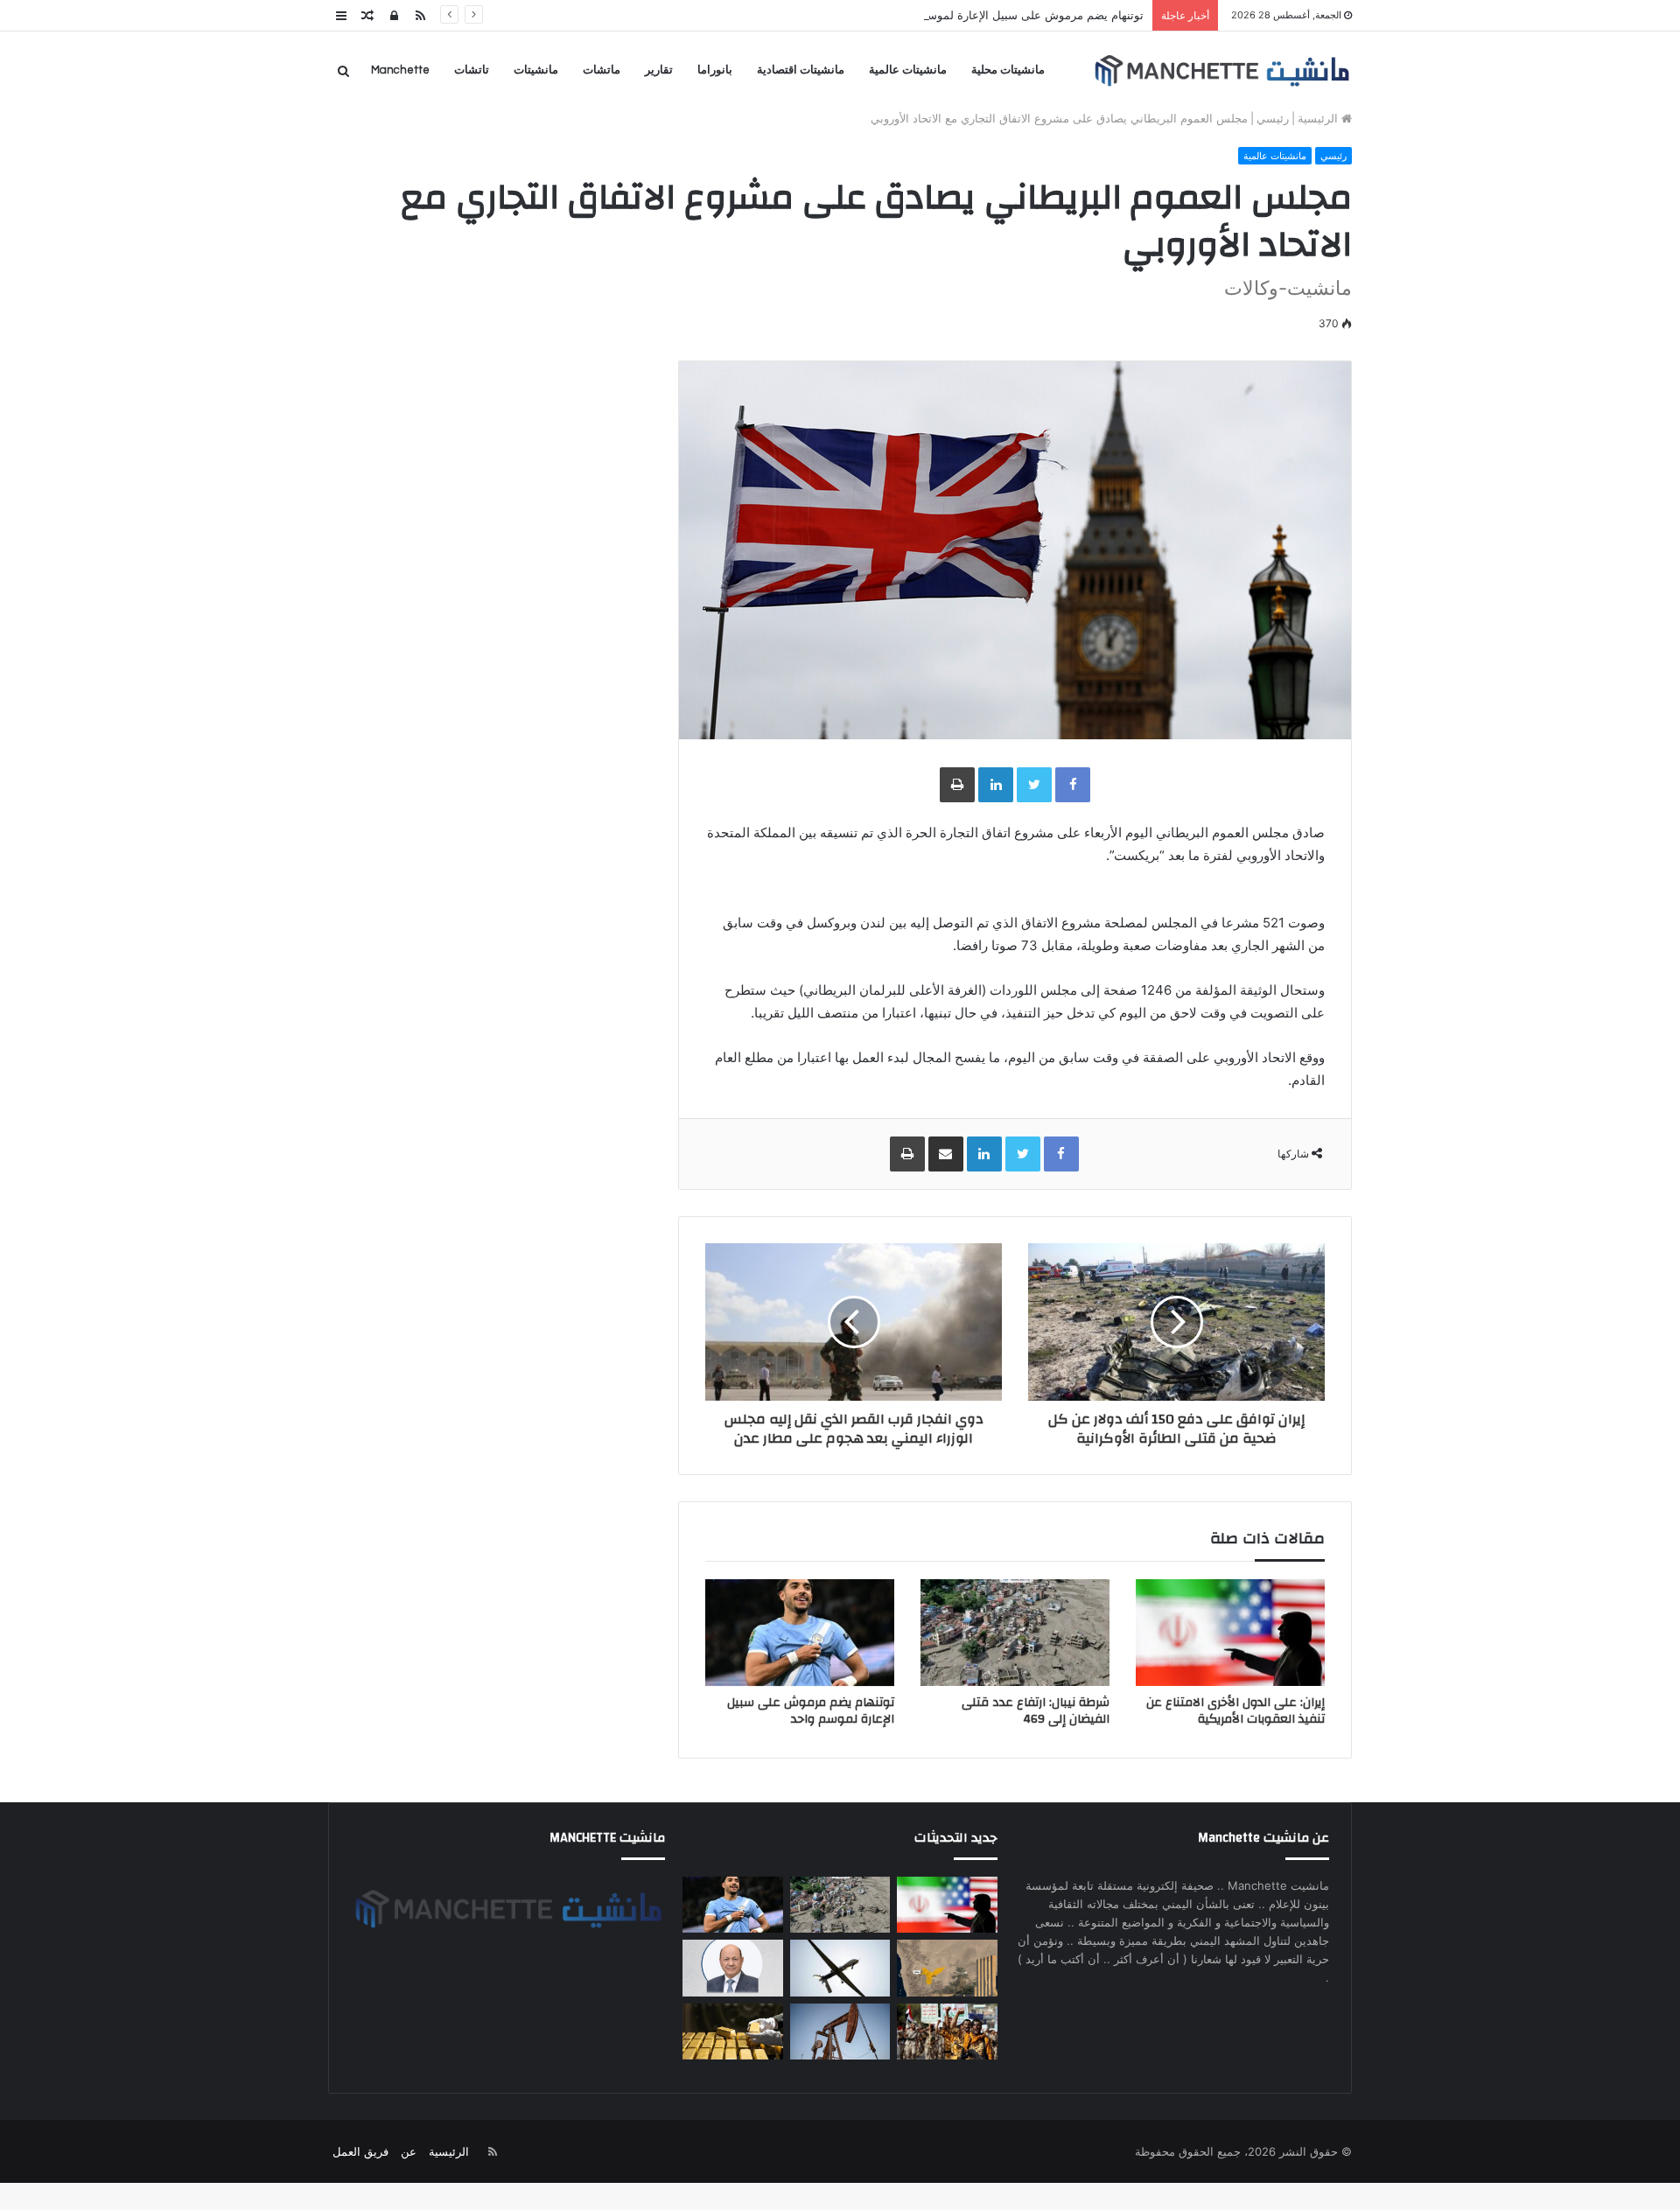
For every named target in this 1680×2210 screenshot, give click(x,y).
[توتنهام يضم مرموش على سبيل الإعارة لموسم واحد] (800, 1633)
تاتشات (472, 70)
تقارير (659, 70)
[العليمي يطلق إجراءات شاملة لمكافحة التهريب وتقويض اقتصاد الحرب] (732, 1968)
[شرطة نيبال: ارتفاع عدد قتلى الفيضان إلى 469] (1015, 1633)
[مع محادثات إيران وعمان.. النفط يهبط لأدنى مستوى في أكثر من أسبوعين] (840, 2032)
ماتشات (602, 70)
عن (409, 2151)
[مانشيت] (1221, 70)
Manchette (400, 70)
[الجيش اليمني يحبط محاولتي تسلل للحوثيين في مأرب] (947, 1968)
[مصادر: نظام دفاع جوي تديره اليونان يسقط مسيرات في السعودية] (840, 1968)
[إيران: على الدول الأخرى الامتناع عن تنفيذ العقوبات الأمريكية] (1230, 1633)
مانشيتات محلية (1008, 70)
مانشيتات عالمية (908, 70)
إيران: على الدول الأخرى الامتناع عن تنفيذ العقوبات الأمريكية (1235, 1711)
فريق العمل (360, 2151)
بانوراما (715, 70)
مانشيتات (536, 70)
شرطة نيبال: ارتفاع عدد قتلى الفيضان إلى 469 (1036, 1711)
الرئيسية (1319, 118)
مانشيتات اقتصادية (801, 70)
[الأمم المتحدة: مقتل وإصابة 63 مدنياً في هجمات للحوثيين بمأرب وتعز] (947, 2032)
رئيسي (1273, 118)
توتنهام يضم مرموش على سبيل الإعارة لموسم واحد (1019, 15)
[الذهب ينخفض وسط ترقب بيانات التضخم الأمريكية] (732, 2032)
